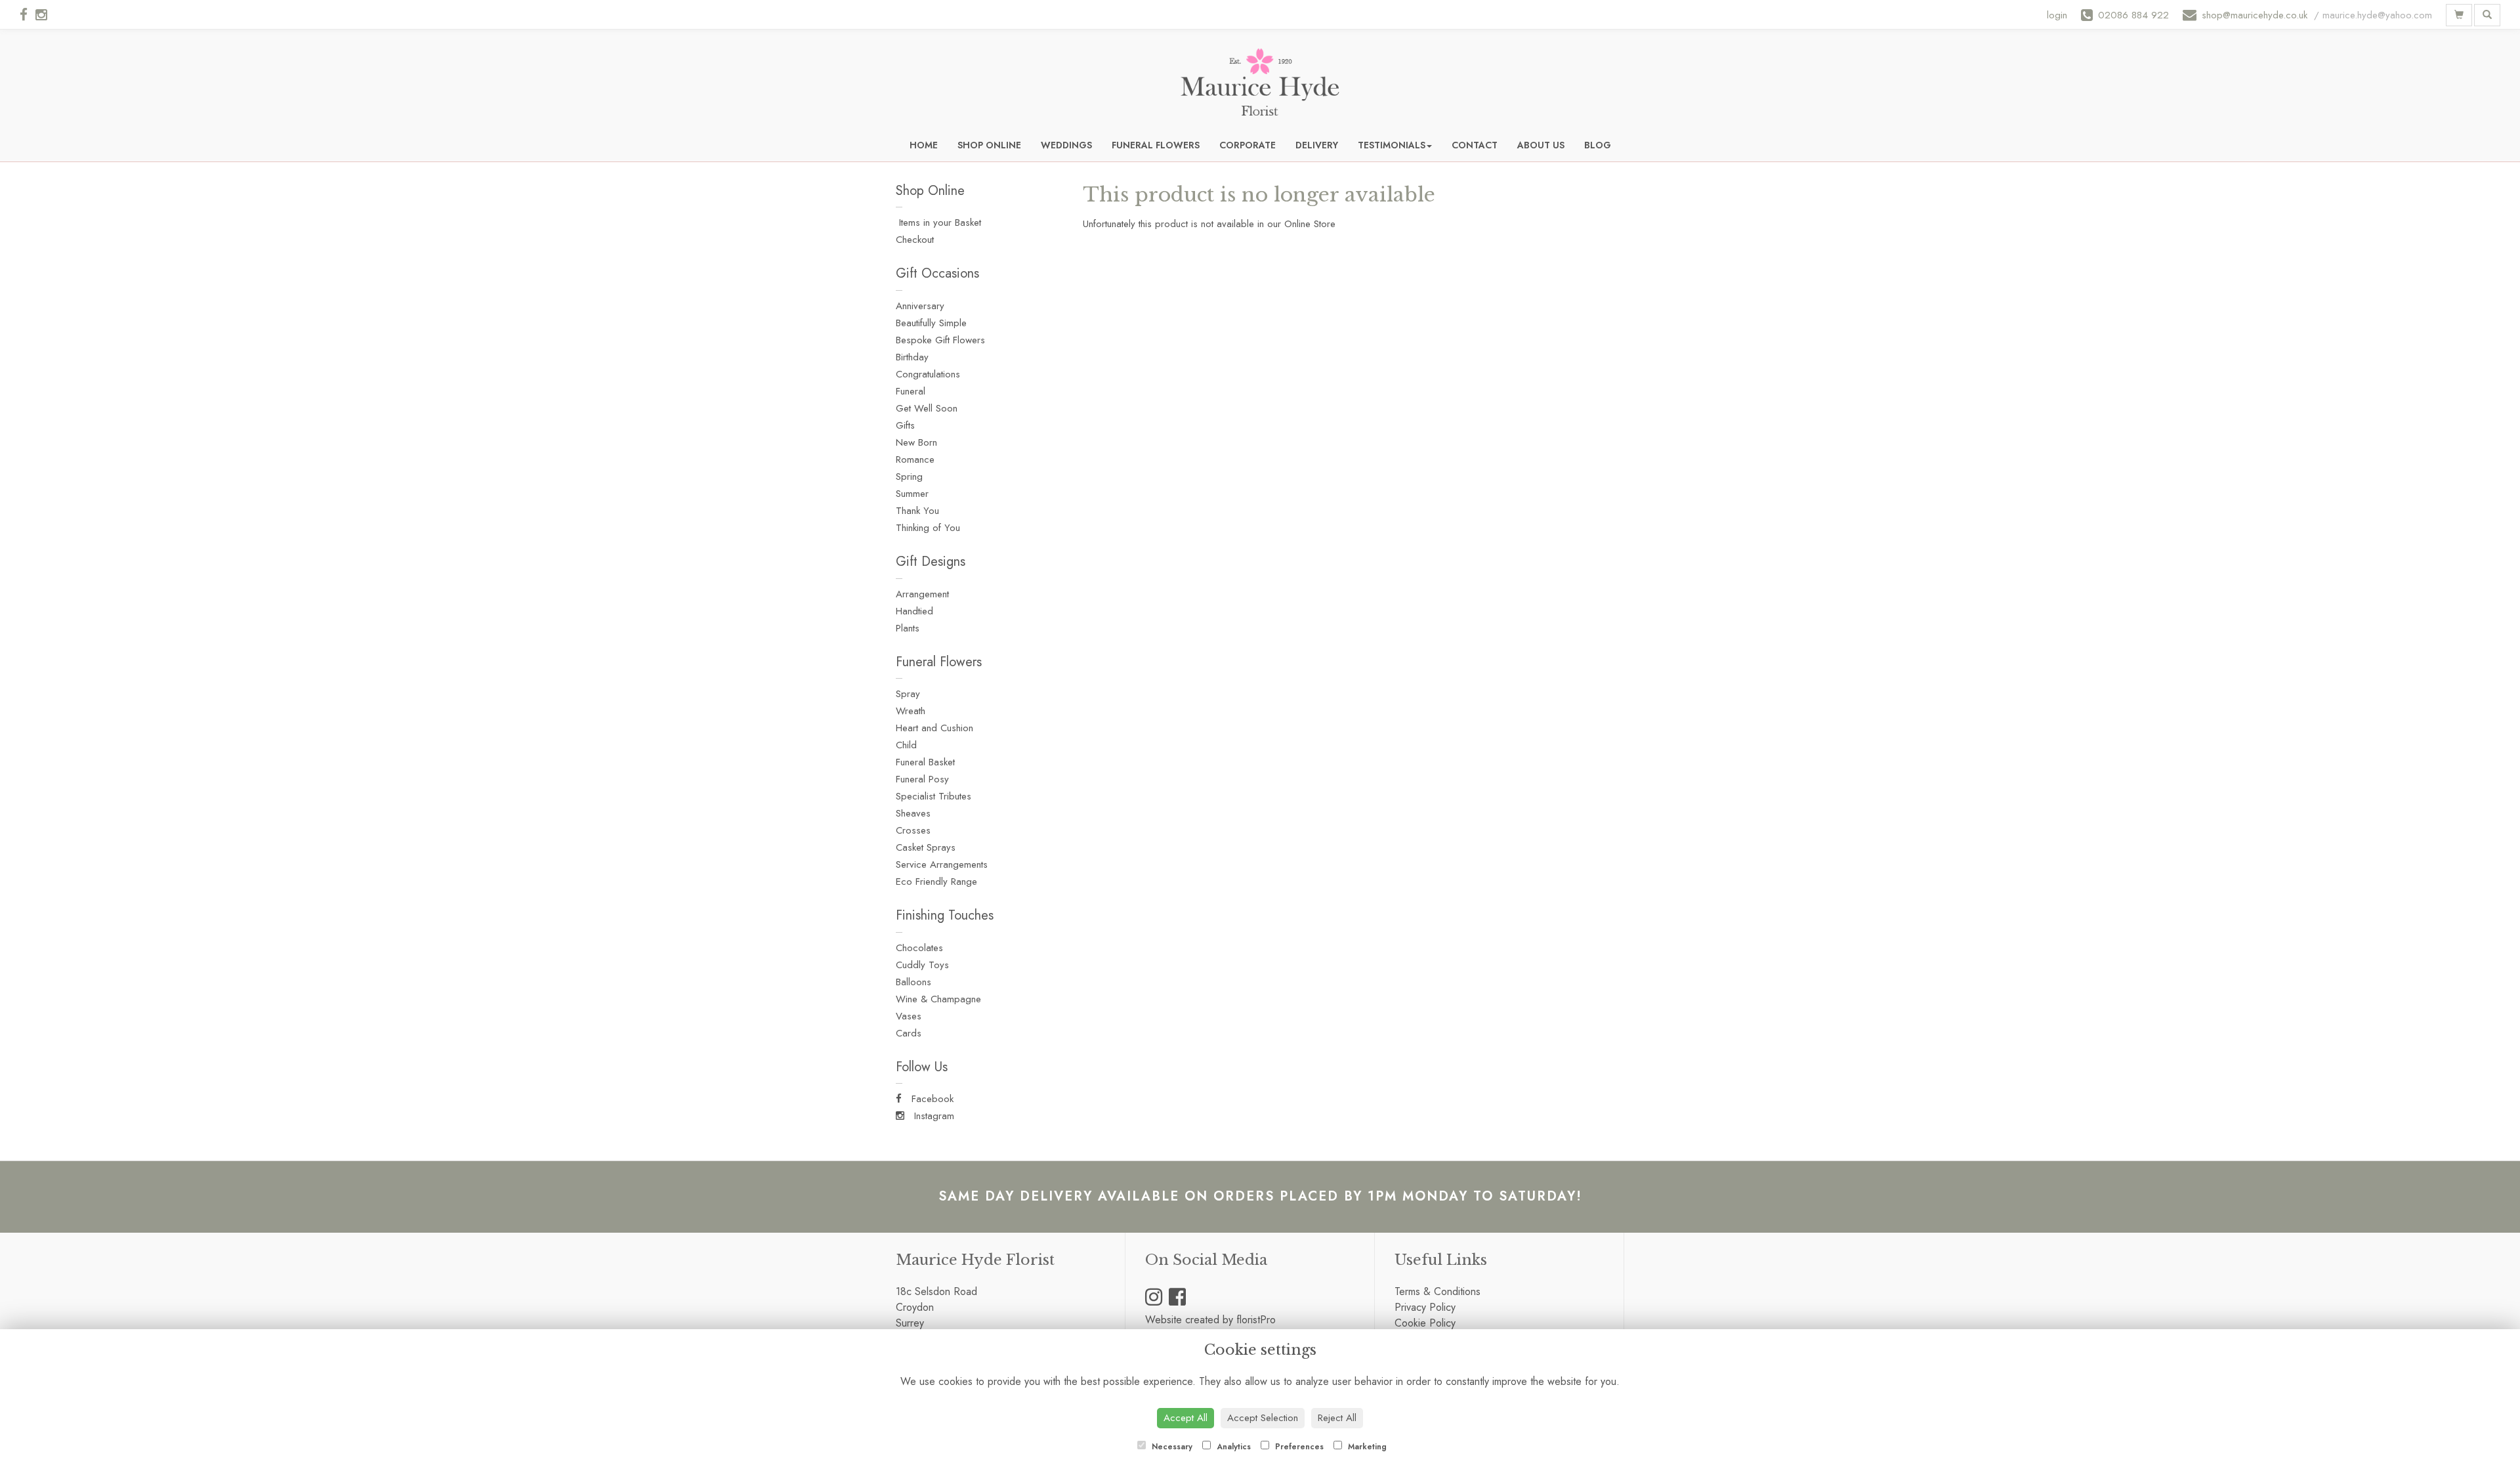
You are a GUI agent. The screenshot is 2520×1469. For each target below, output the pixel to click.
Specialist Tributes (934, 796)
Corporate (1248, 145)
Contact (1475, 145)
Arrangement (922, 594)
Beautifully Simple (931, 323)
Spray (908, 694)
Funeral (911, 391)
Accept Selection (1263, 1418)
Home (924, 145)
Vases (909, 1016)
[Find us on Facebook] (28, 15)
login (2057, 15)
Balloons (913, 982)
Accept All (1186, 1418)
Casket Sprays (926, 847)
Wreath (911, 711)
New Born (916, 442)
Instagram (933, 1116)
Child (906, 745)
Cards (909, 1033)
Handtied (914, 611)
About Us (1541, 145)
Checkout (915, 240)
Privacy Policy (1425, 1307)
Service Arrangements (942, 864)
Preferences (1298, 1447)
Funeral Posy (922, 779)
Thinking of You (928, 528)
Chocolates (919, 948)
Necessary (1171, 1447)
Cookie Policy (1425, 1323)
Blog (1598, 145)
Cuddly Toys (922, 965)
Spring (909, 477)
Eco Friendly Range (936, 882)
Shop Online (989, 145)
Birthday (912, 357)
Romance (915, 459)
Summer (912, 494)
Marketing (1366, 1447)
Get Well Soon (927, 408)
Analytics (1232, 1447)
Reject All (1337, 1418)
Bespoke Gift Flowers (940, 340)
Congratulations (928, 374)
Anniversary (920, 306)
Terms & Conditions (1438, 1291)
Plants (908, 628)
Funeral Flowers (1156, 145)
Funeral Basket (925, 762)
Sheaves (913, 813)
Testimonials (1392, 145)
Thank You (917, 511)
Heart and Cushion (934, 728)
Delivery (1317, 145)
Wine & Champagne (938, 999)
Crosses (913, 830)
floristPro (1256, 1320)
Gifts (905, 425)
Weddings (1066, 145)
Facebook (931, 1099)
